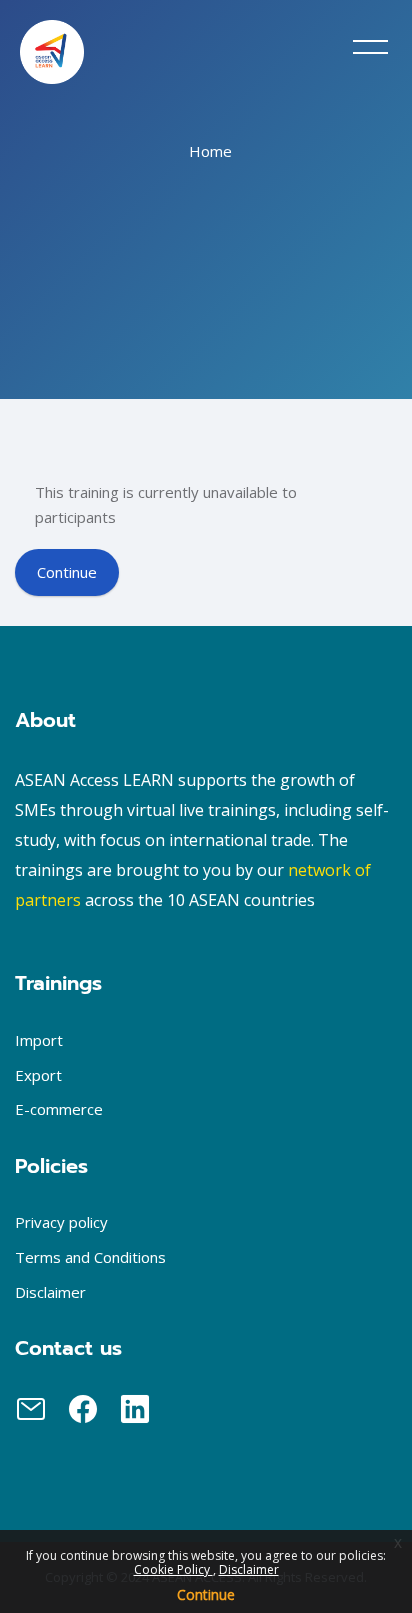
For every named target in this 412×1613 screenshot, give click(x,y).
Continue (206, 1594)
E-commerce (59, 1109)
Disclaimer (249, 1569)
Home (210, 151)
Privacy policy (61, 1222)
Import (39, 1040)
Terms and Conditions (90, 1257)
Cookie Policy (173, 1569)
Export (38, 1075)
